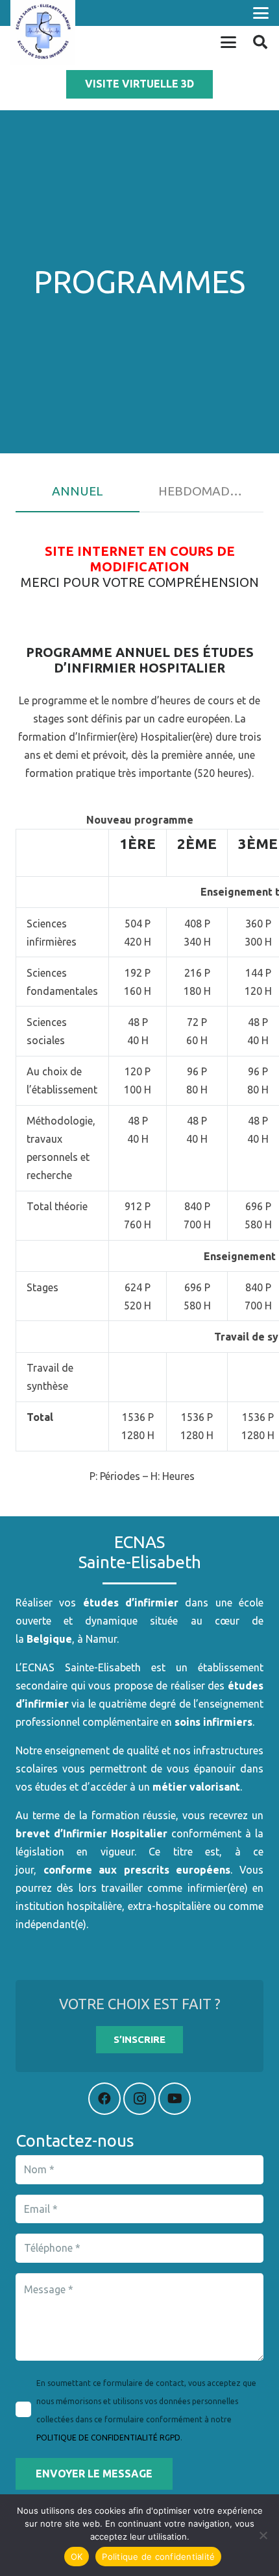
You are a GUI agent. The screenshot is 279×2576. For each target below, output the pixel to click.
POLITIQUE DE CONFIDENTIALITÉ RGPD (108, 2438)
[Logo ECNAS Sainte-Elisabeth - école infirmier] (43, 32)
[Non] (263, 2535)
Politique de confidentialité (158, 2557)
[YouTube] (175, 2099)
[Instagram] (139, 2099)
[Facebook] (104, 2099)
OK (77, 2557)
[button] (261, 13)
